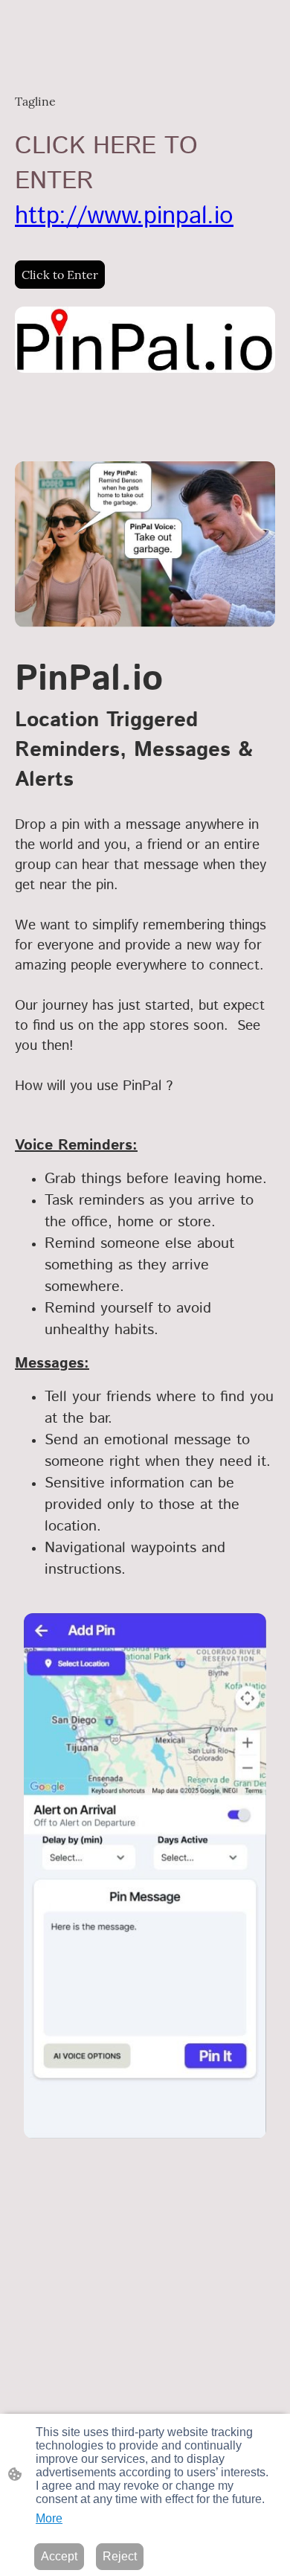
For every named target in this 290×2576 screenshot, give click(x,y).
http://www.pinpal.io (124, 216)
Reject (120, 2556)
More (49, 2518)
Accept (59, 2556)
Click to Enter (60, 275)
